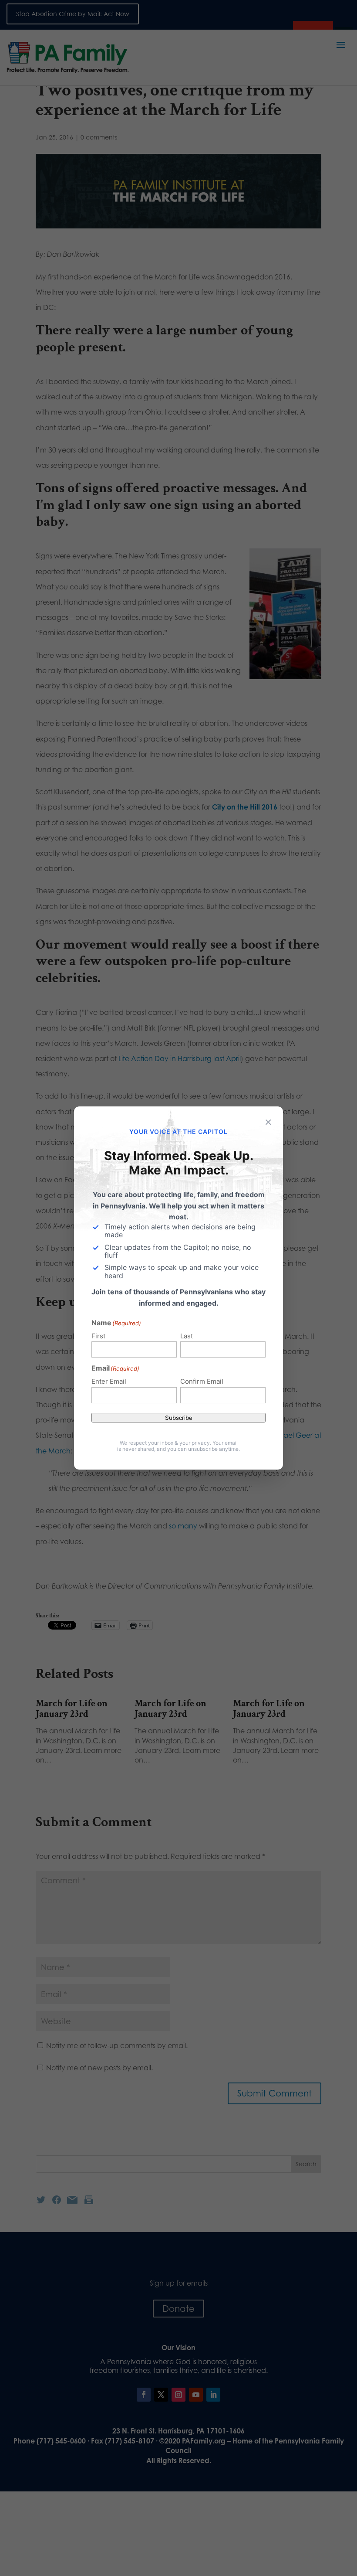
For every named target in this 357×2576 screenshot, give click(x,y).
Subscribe (179, 1418)
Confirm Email (202, 1381)
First (98, 1336)
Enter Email (109, 1381)
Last (187, 1336)
